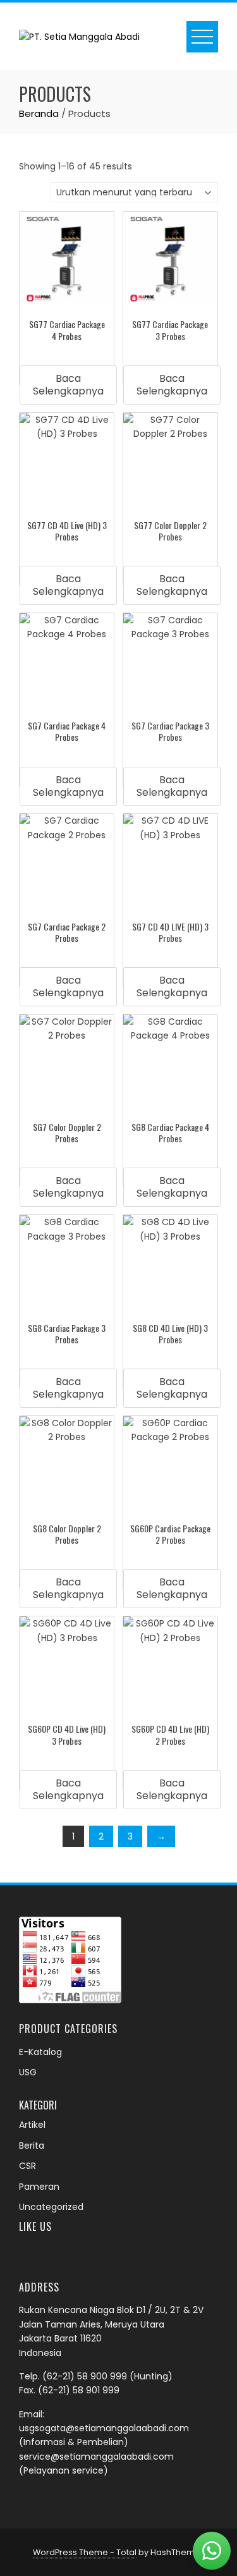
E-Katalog (40, 2052)
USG (28, 2072)
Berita (32, 2146)
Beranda (39, 113)
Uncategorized (51, 2207)
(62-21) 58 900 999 (85, 2376)
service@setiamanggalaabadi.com (96, 2457)
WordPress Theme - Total (85, 2552)
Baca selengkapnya (68, 385)
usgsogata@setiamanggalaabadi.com (104, 2428)
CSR (27, 2166)
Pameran (39, 2187)
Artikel (32, 2125)
